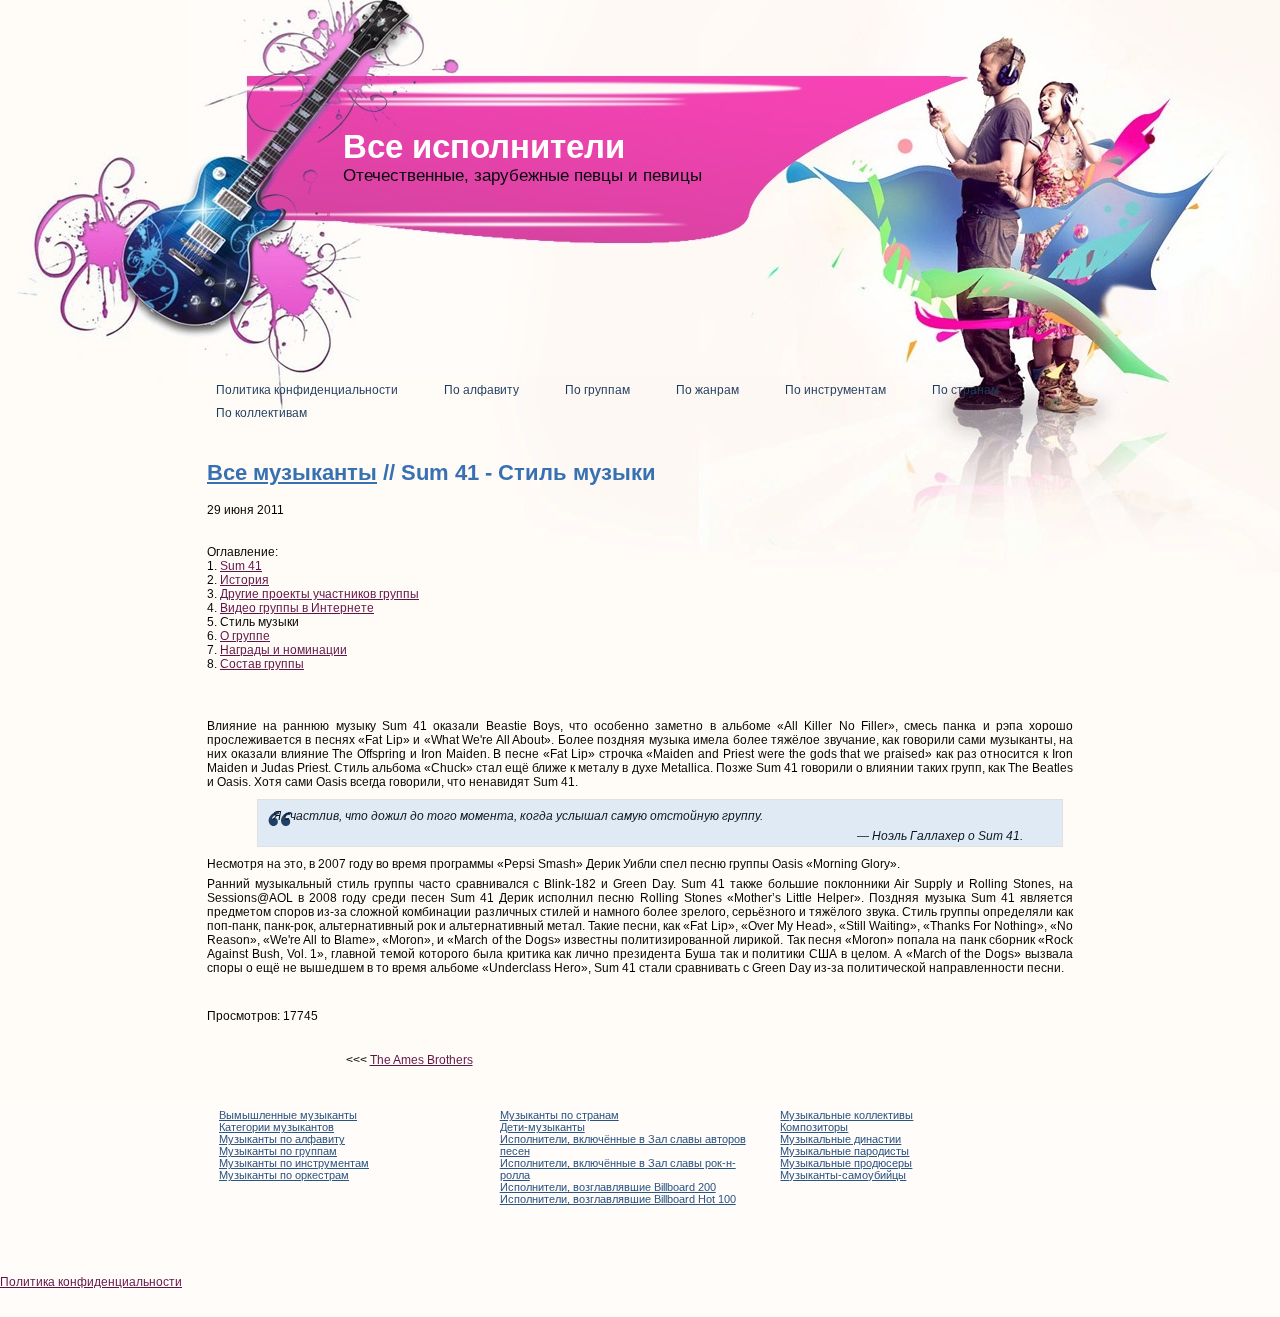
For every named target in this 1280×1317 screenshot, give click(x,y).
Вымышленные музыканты (288, 1115)
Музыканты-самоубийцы (843, 1175)
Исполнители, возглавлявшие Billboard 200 (608, 1187)
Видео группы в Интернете (297, 608)
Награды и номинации (283, 650)
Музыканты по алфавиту (282, 1139)
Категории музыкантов (276, 1127)
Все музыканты (292, 472)
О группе (245, 636)
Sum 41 (241, 566)
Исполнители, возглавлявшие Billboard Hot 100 (618, 1199)
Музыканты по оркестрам (284, 1175)
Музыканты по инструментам (294, 1163)
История (244, 580)
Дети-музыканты (542, 1127)
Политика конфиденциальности (91, 1282)
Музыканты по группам (278, 1151)
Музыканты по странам (559, 1115)
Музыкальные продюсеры (846, 1163)
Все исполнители (484, 146)
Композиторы (814, 1127)
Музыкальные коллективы (846, 1115)
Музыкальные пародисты (844, 1151)
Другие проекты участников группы (319, 594)
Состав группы (262, 664)
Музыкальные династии (840, 1139)
